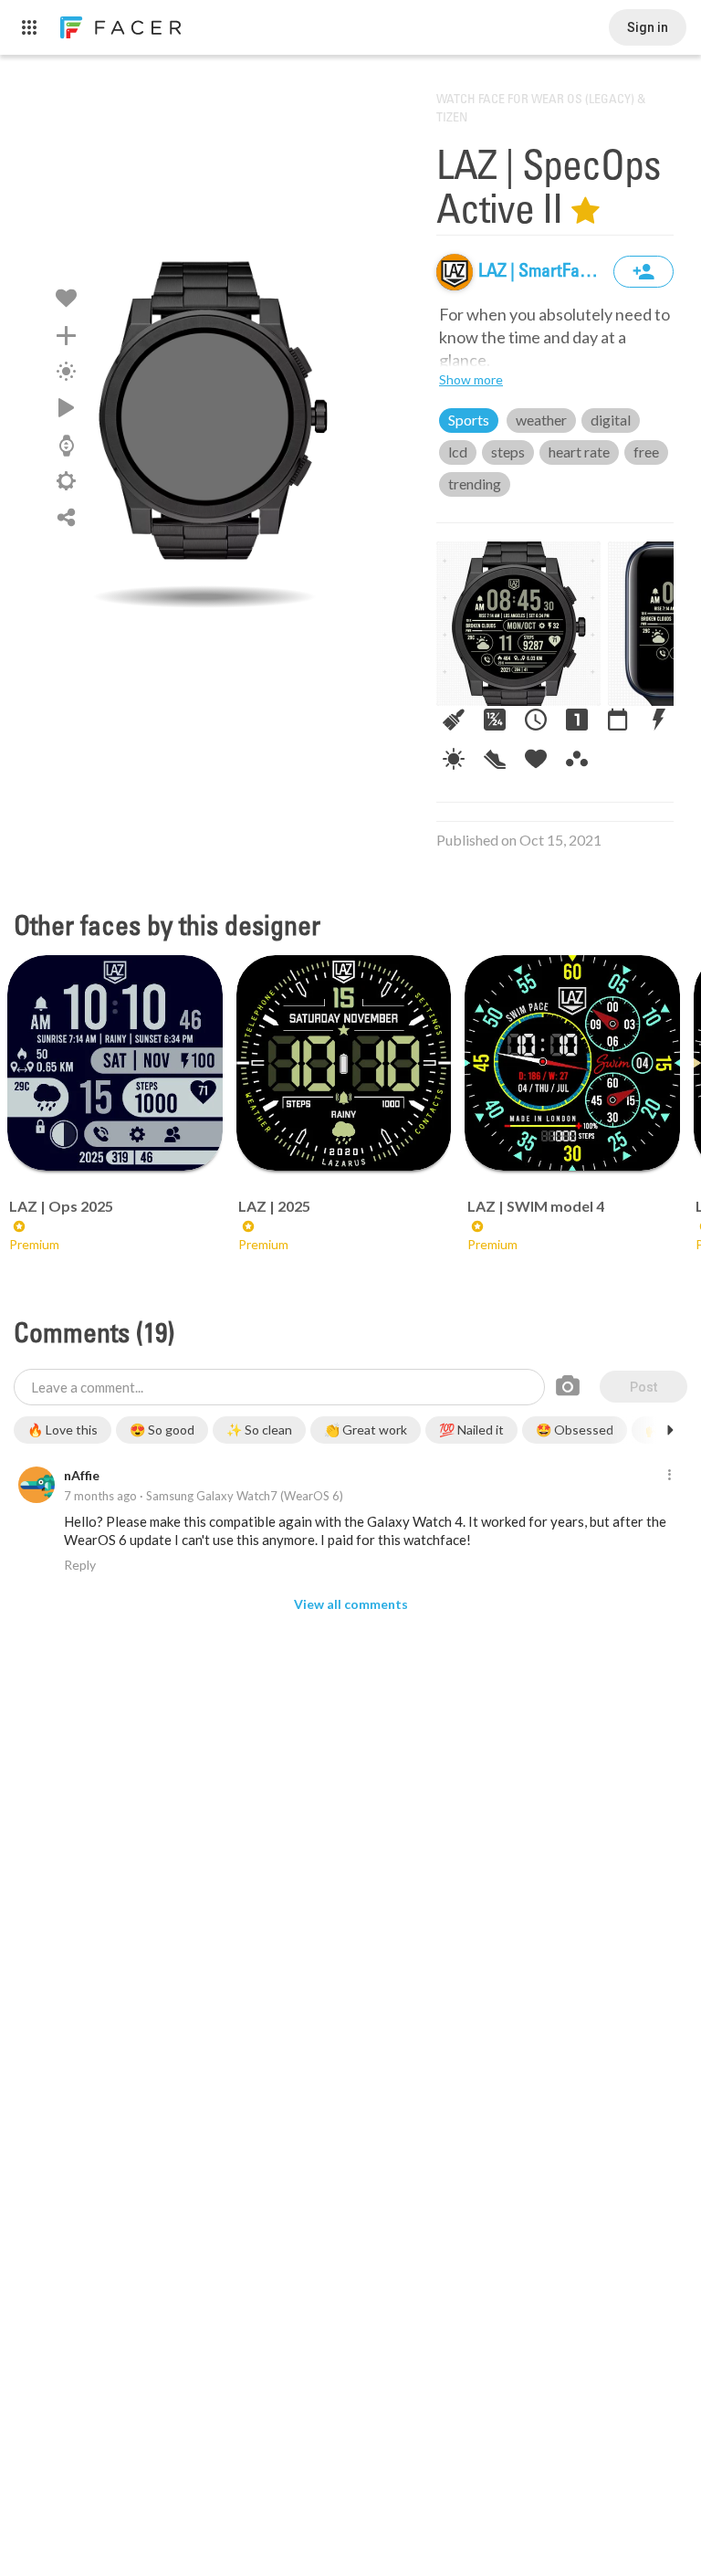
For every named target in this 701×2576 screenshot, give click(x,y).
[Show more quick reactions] (670, 1430)
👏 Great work (366, 1430)
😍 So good (162, 1430)
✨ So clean (259, 1430)
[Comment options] (669, 1476)
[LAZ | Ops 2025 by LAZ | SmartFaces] (115, 1063)
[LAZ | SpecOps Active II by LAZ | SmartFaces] (204, 415)
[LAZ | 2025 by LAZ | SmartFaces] (344, 1063)
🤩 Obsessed (575, 1430)
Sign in (648, 27)
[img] (455, 272)
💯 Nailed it (471, 1430)
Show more (471, 379)
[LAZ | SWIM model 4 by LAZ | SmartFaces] (572, 1063)
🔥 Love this (63, 1430)
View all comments (351, 1604)
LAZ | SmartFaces (544, 272)
